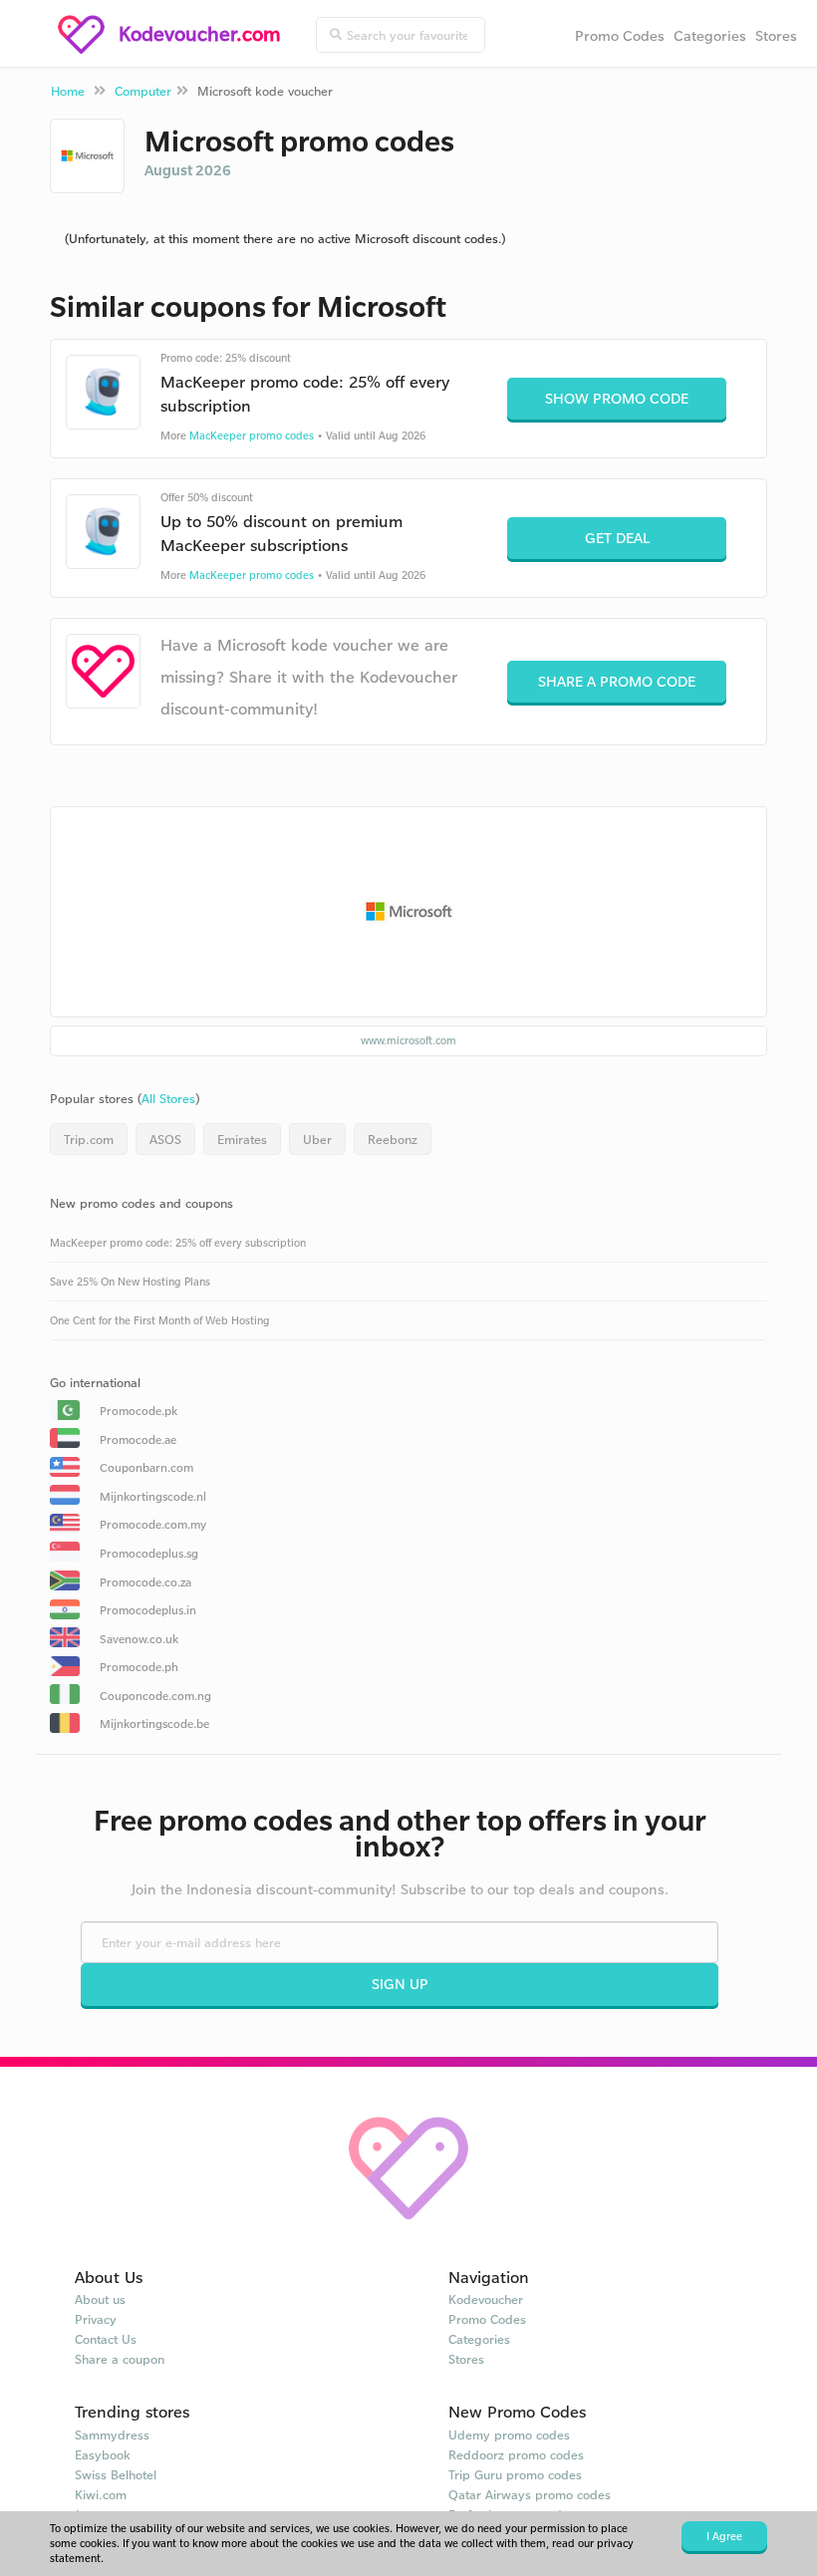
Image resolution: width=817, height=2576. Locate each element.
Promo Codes (620, 35)
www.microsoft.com (408, 1040)
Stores (776, 35)
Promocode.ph (139, 1667)
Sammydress (112, 2434)
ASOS (165, 1139)
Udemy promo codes (509, 2434)
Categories (710, 35)
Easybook (103, 2454)
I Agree (724, 2536)
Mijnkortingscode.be (154, 1723)
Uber (317, 1139)
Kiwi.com (101, 2494)
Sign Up (400, 1984)
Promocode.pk (138, 1411)
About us (100, 2299)
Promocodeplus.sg (149, 1553)
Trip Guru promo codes (515, 2474)
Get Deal (617, 538)
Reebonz (393, 1139)
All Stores (168, 1098)
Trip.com (89, 1139)
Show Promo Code (617, 398)
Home (68, 91)
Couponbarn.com (146, 1467)
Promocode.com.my (153, 1524)
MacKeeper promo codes (252, 435)
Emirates (242, 1139)
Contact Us (106, 2339)
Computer (143, 91)
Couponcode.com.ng (155, 1696)
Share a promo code (617, 681)
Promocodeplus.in (148, 1610)
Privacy (96, 2319)
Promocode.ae (138, 1439)
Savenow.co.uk (139, 1639)
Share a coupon (120, 2359)
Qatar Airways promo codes (530, 2494)
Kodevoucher (486, 2299)
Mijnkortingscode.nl (153, 1496)
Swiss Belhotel (116, 2474)
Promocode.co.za (145, 1582)
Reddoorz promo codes (516, 2454)
